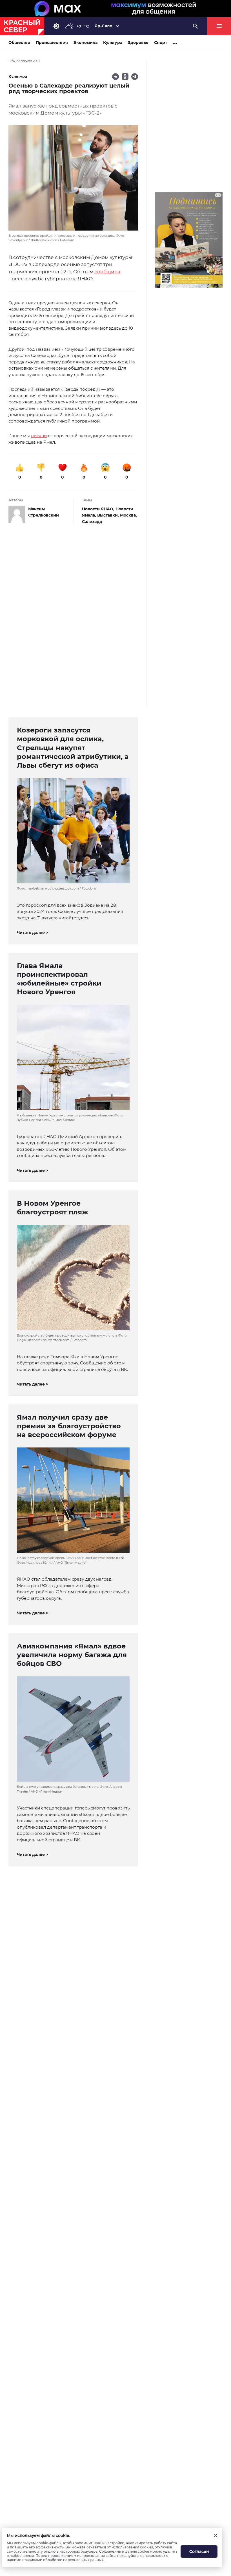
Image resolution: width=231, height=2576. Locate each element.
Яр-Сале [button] (103, 26)
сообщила (107, 272)
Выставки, (109, 515)
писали (39, 436)
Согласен (199, 2552)
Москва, (128, 515)
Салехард (92, 522)
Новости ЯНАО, (99, 509)
